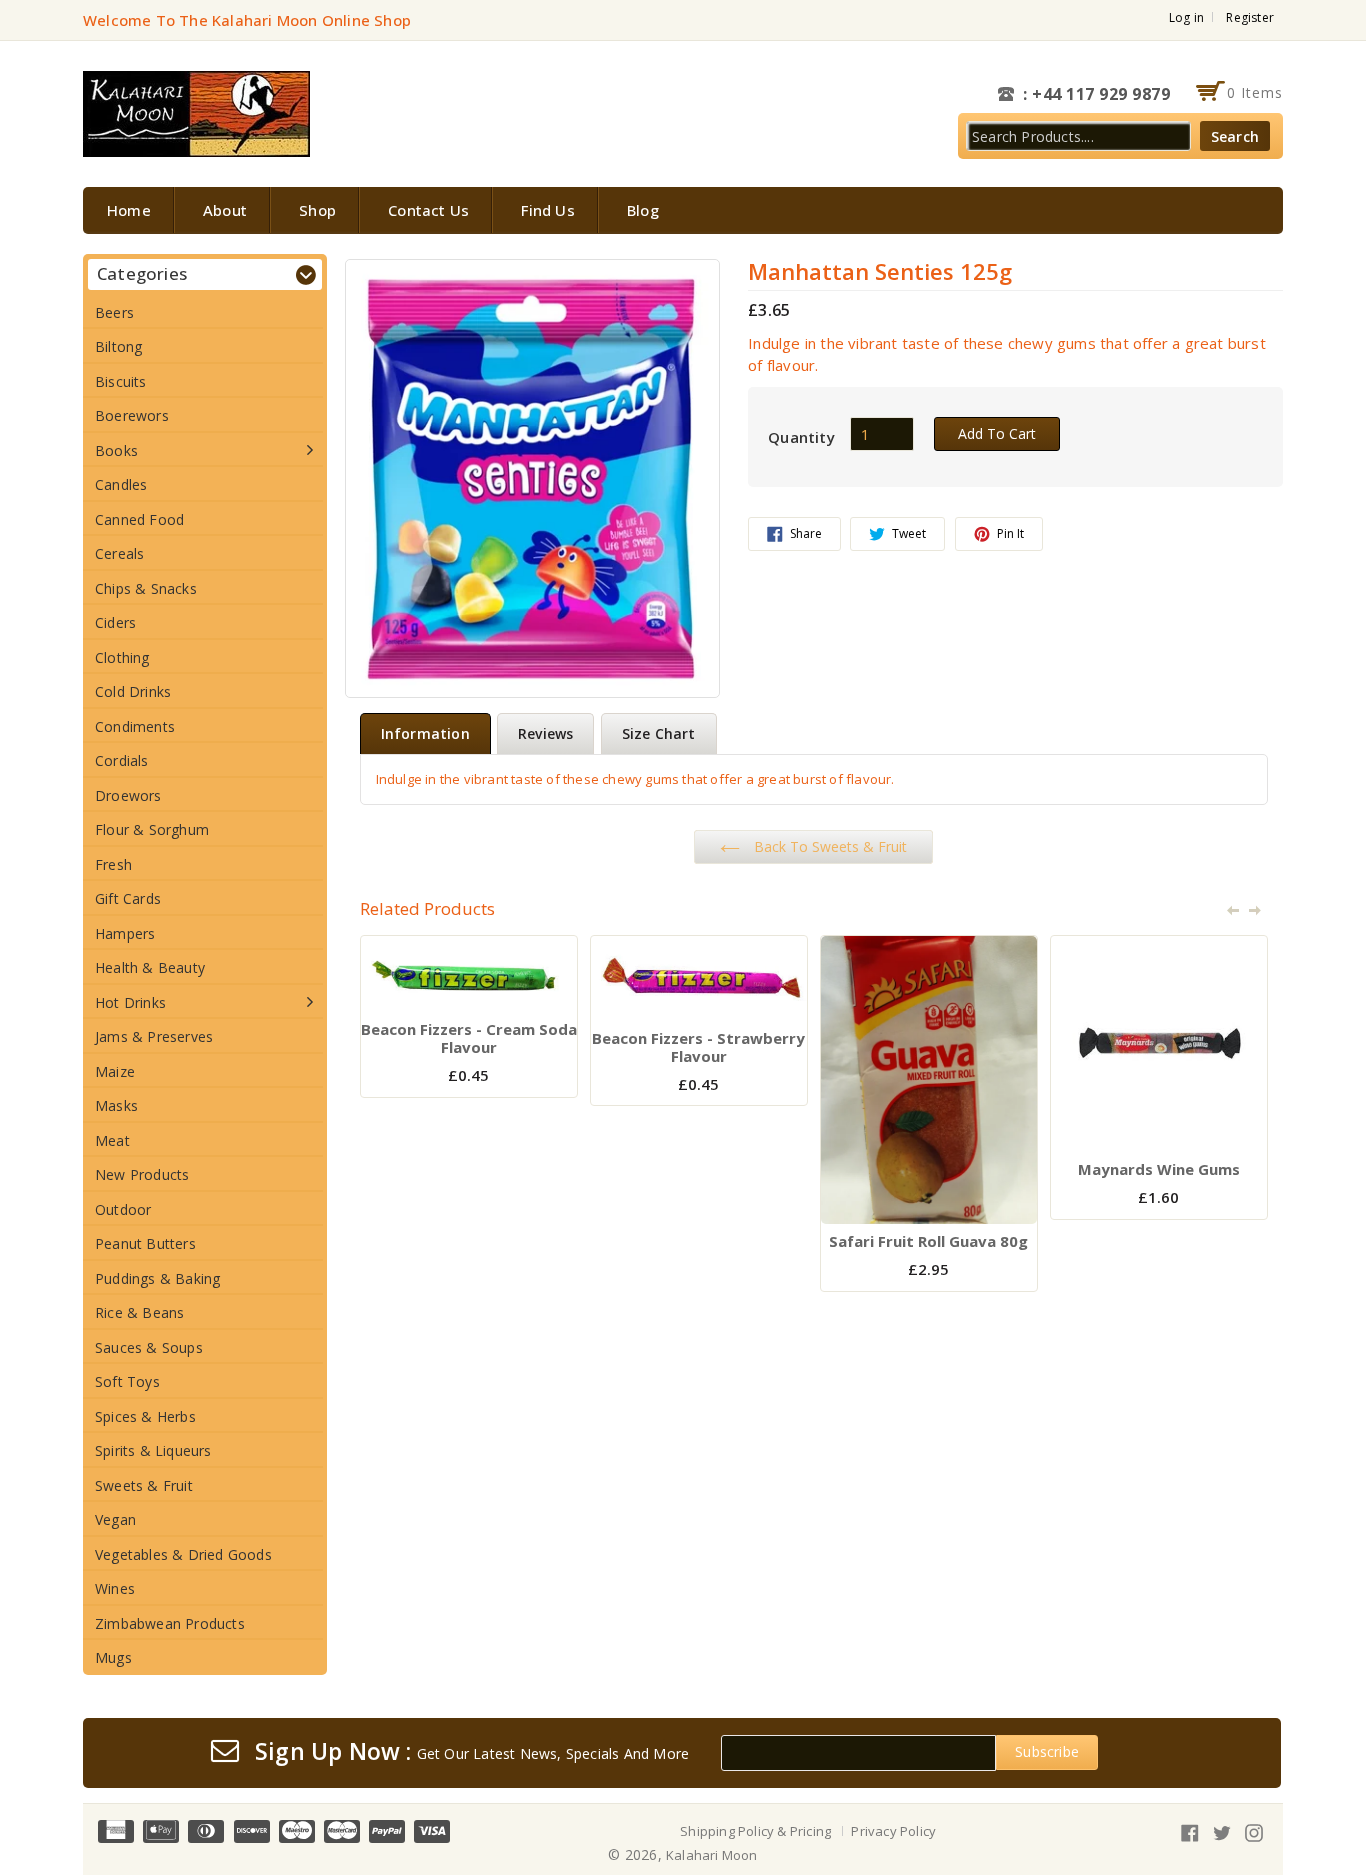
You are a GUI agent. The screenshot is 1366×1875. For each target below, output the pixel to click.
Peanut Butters (145, 1243)
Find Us (547, 210)
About (225, 210)
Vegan (115, 1519)
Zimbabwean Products (170, 1623)
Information (425, 733)
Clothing (122, 657)
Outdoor (123, 1209)
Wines (115, 1588)
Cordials (122, 760)
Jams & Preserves (154, 1036)
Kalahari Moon (712, 1855)
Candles (121, 484)
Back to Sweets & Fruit (828, 846)
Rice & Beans (139, 1312)
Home (129, 210)
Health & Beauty (150, 967)
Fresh (113, 864)
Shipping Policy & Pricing (755, 1831)
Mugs (113, 1657)
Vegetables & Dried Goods (183, 1554)
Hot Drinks (130, 1002)
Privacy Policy (893, 1831)
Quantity (801, 437)
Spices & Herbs (145, 1416)
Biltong (118, 346)
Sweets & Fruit (144, 1485)
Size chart (659, 733)
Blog (643, 210)
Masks (116, 1105)
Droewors (128, 795)
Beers (114, 312)
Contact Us (428, 210)
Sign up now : (333, 1752)
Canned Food (139, 519)
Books (116, 450)
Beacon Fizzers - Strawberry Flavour (698, 1047)
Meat (112, 1140)
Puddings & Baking (157, 1278)
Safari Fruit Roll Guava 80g (928, 1241)
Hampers (125, 933)
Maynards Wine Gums (1159, 1169)
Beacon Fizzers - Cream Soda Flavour (469, 1038)
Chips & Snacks (146, 588)
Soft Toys (127, 1381)
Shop (317, 210)
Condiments (135, 726)
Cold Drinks (133, 691)
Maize (115, 1071)
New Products (142, 1174)
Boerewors (132, 415)
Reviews (545, 733)
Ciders (115, 622)
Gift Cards (128, 898)
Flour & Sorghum (152, 829)
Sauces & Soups (149, 1347)
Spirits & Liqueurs (153, 1450)
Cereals (119, 553)
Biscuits (121, 381)
